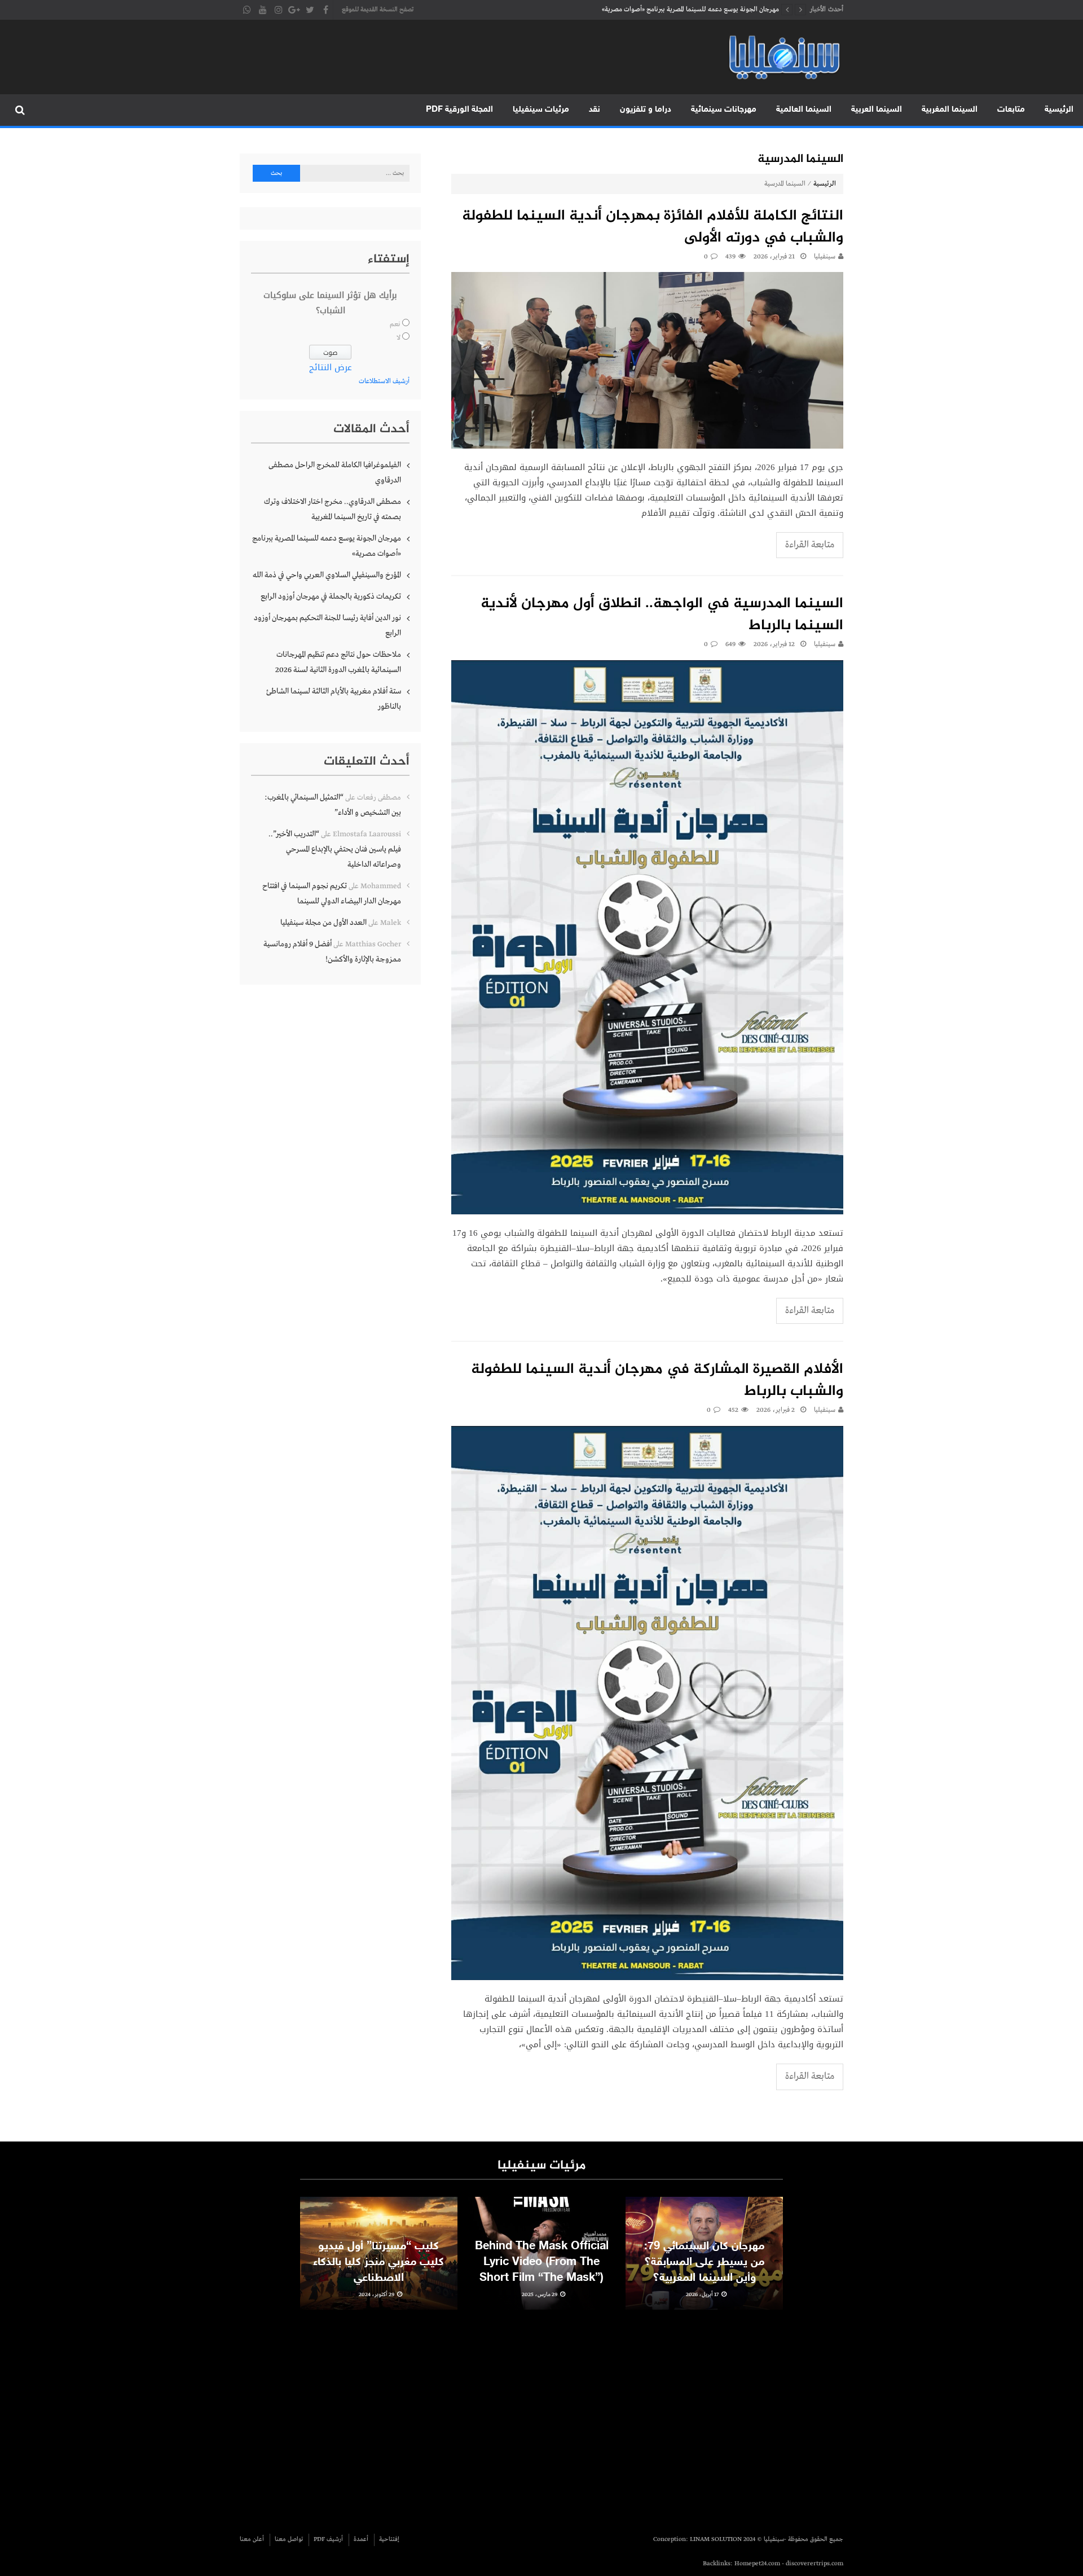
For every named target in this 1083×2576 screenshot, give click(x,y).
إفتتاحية (389, 2539)
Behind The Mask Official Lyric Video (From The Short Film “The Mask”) (542, 2262)
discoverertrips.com (815, 2564)
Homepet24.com (757, 2564)
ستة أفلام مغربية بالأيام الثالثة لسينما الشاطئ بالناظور (334, 699)
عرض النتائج (331, 367)
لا (399, 338)
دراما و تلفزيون (646, 110)
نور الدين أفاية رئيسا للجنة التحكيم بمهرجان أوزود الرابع (327, 626)
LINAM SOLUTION (716, 2539)
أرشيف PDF (328, 2539)
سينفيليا (825, 257)
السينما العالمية (804, 110)
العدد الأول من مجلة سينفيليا (323, 923)
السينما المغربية (950, 110)
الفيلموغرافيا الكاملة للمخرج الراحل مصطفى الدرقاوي (335, 473)
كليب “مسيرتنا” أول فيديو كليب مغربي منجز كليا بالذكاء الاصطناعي (378, 2262)
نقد (595, 110)
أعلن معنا (252, 2539)
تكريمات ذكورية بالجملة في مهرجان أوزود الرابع (331, 596)
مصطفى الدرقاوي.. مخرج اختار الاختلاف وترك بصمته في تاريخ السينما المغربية (333, 509)
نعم (395, 324)
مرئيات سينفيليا (541, 110)
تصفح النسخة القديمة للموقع (378, 10)
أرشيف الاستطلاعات (384, 381)
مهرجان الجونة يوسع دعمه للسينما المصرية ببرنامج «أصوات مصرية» (327, 546)
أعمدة (361, 2539)
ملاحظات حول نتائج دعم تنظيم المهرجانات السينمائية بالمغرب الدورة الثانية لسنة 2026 (338, 662)
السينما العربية (877, 110)
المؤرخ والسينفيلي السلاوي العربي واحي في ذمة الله (713, 10)
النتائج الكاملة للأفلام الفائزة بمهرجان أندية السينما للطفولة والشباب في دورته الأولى (653, 227)
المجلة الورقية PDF (459, 110)
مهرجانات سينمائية (724, 110)
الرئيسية (1059, 110)
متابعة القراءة (810, 545)
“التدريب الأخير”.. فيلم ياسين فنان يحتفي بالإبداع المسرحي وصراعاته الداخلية (335, 849)
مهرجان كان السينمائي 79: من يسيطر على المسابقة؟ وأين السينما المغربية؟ (704, 2262)
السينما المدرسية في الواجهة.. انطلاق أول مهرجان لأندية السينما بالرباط (662, 615)
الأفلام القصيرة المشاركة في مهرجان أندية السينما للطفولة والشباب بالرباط (657, 1381)
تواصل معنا (289, 2539)
